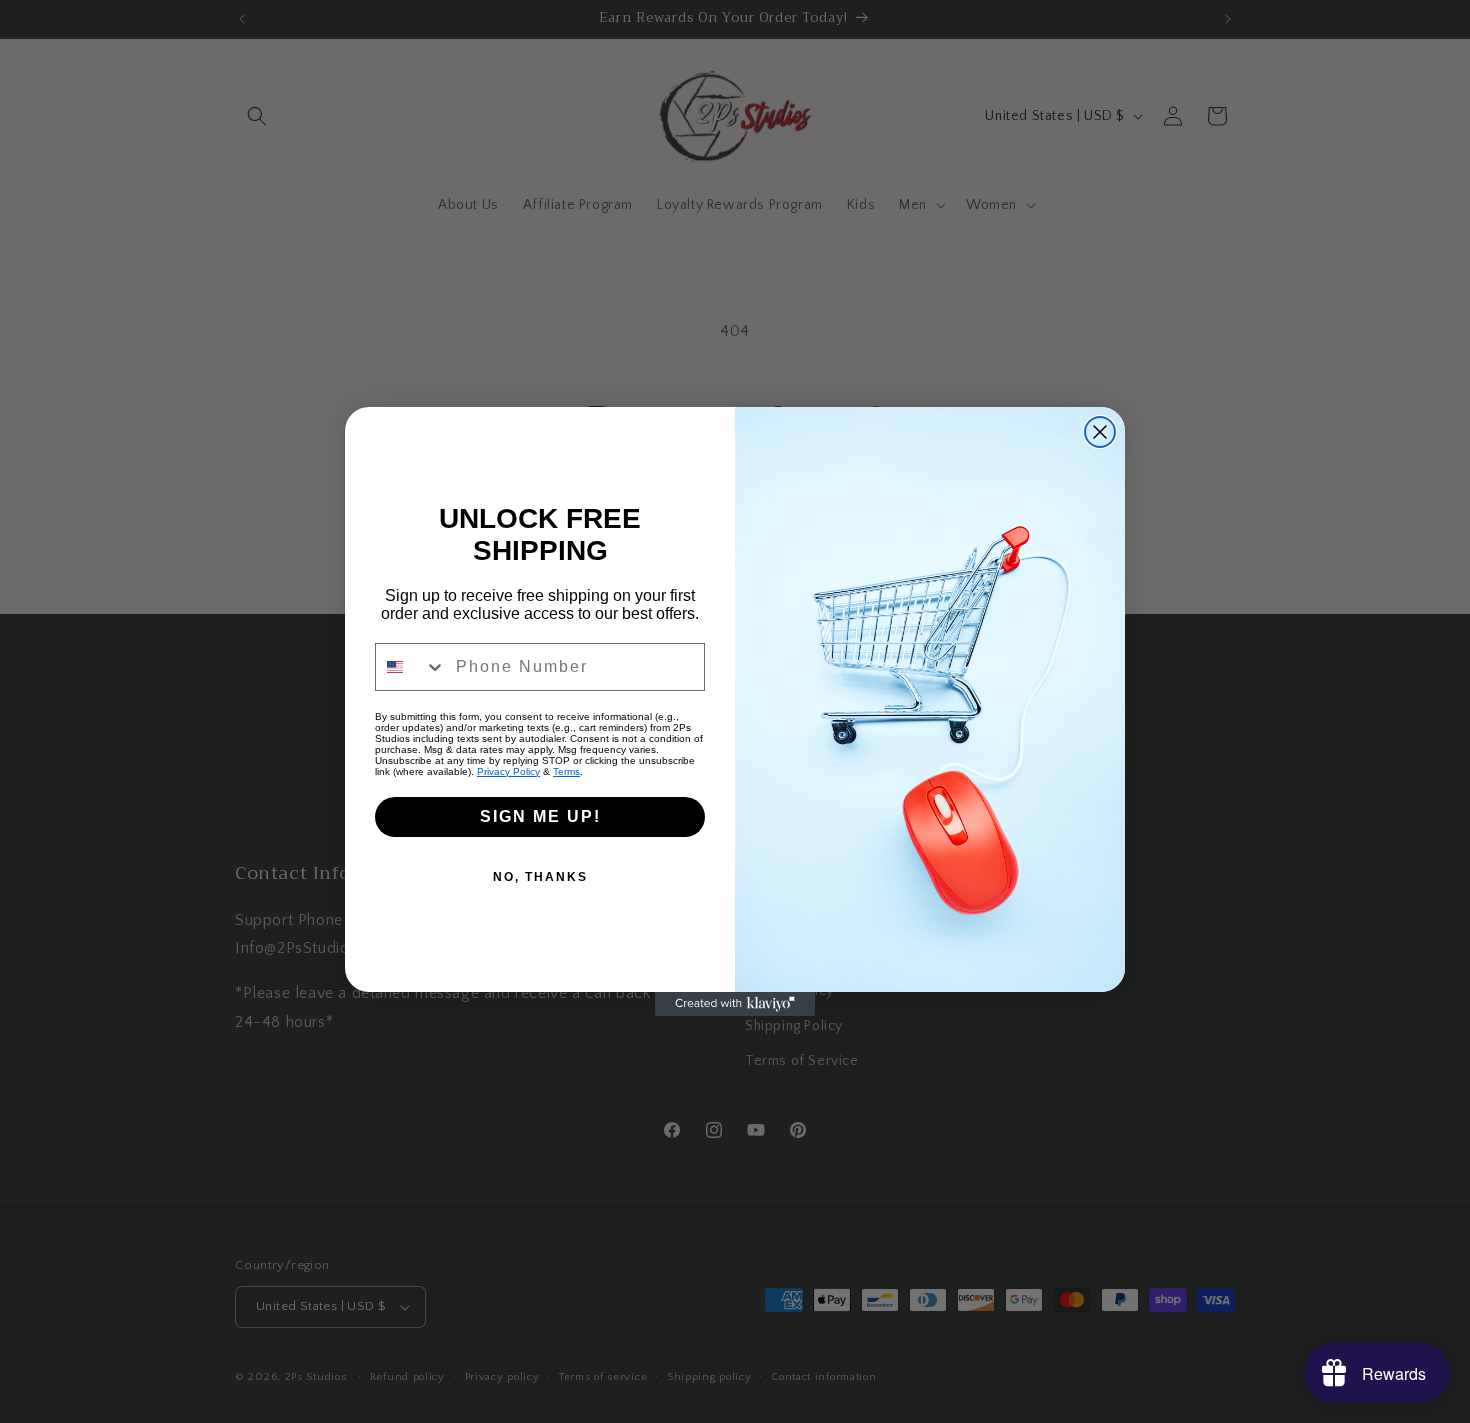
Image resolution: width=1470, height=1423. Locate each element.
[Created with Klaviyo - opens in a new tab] (735, 1004)
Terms (566, 771)
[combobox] (411, 667)
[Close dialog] (1100, 432)
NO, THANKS (540, 877)
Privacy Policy (508, 771)
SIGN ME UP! (540, 816)
